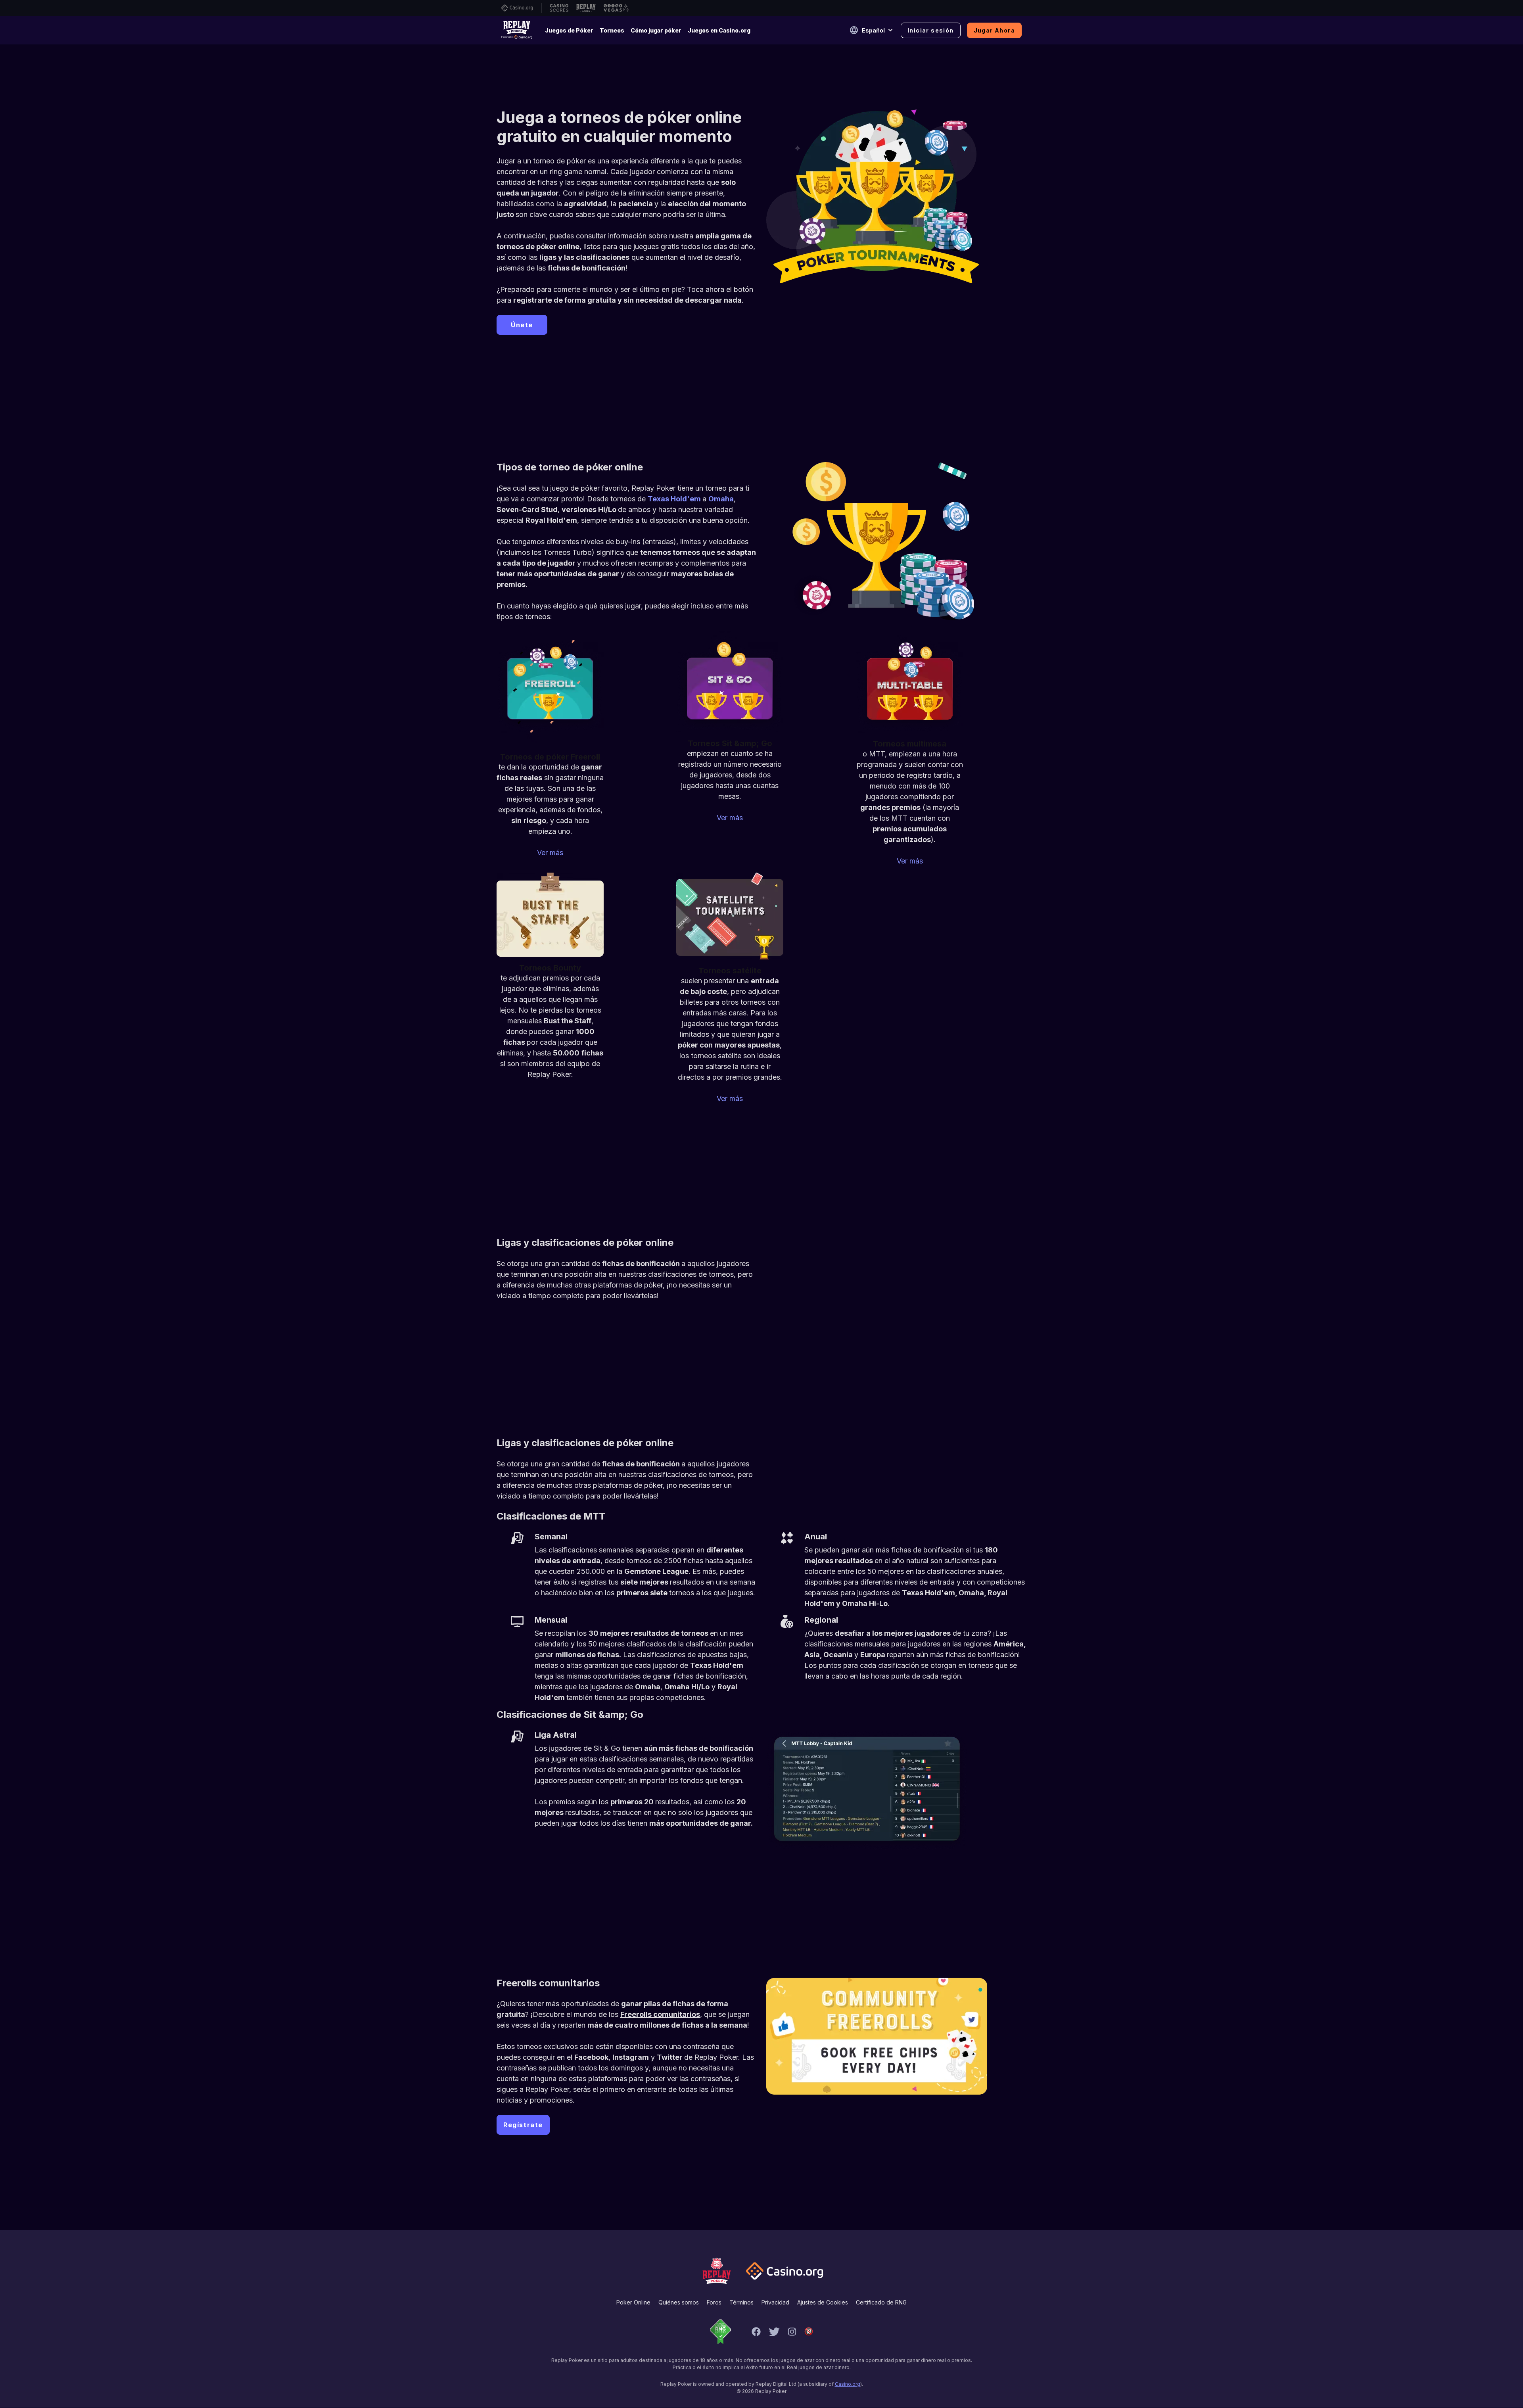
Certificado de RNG (881, 2302)
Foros (714, 2302)
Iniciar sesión (931, 30)
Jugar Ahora (994, 30)
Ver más (550, 853)
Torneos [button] (612, 30)
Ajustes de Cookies (823, 2302)
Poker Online (633, 2302)
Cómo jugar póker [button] (656, 30)
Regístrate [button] (523, 2125)
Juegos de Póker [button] (569, 30)
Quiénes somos (679, 2302)
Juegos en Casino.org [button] (719, 30)
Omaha (721, 499)
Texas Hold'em (674, 499)
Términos (741, 2302)
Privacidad (775, 2302)
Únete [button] (522, 325)
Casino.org (848, 2384)
